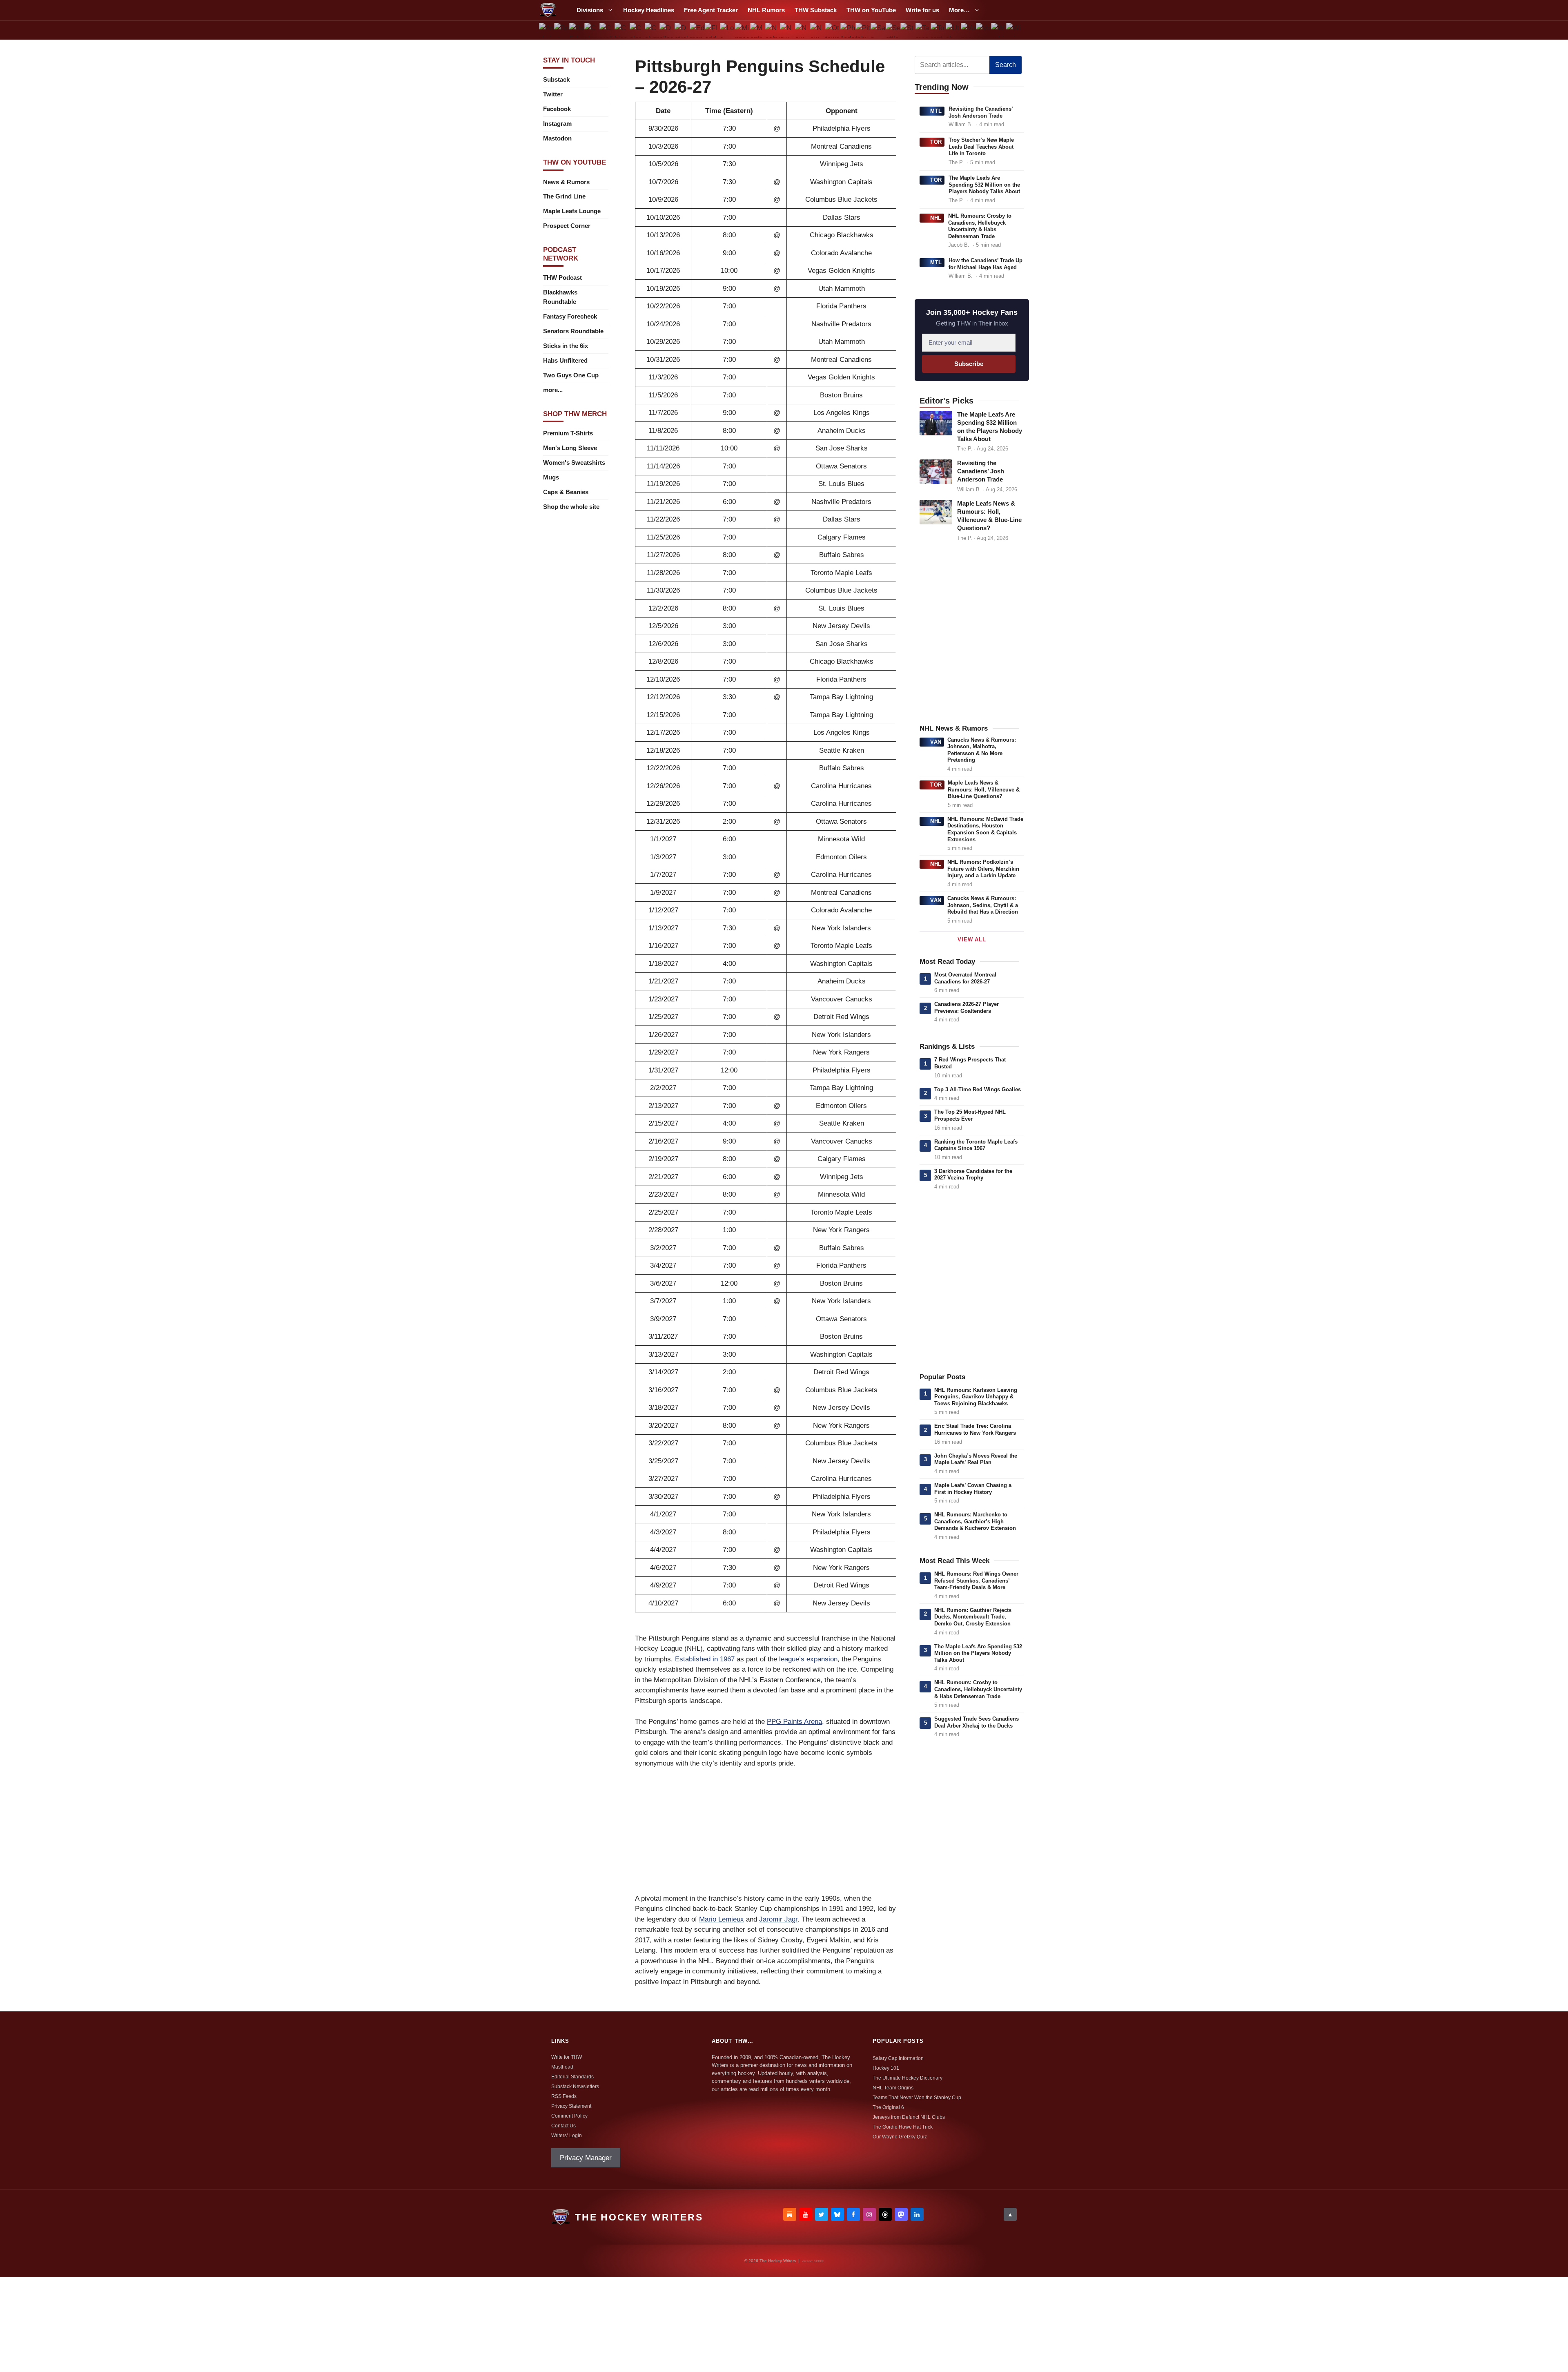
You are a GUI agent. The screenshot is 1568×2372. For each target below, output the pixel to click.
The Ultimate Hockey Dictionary (908, 2078)
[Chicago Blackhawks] (622, 30)
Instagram (557, 124)
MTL (936, 111)
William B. (961, 124)
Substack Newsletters (575, 2087)
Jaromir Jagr (778, 1919)
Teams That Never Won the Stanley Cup (917, 2098)
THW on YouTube (871, 10)
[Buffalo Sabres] (577, 30)
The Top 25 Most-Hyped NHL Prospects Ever (970, 1115)
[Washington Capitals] (998, 30)
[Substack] (790, 2214)
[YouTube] (806, 2214)
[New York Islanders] (803, 30)
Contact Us (563, 2126)
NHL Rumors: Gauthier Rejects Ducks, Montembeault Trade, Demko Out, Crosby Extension (973, 1617)
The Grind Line (564, 196)
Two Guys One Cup (571, 375)
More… (959, 10)
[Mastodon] (901, 2214)
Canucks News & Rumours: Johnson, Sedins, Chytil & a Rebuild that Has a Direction (983, 905)
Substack (556, 79)
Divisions (590, 10)
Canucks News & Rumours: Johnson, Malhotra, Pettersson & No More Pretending (982, 750)
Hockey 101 (886, 2068)
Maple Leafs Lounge (572, 211)
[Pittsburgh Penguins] (863, 30)
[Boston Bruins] (562, 30)
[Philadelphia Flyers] (848, 30)
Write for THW (567, 2057)
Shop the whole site (571, 507)
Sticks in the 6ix (566, 346)
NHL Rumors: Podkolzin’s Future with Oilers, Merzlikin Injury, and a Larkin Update (983, 869)
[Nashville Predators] (772, 30)
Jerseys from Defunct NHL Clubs (909, 2117)
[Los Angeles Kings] (727, 30)
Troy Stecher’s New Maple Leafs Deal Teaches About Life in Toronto (981, 147)
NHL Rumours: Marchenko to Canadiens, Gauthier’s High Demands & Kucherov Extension (975, 1521)
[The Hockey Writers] (548, 10)
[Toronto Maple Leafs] (938, 30)
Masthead (562, 2067)
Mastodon (557, 138)
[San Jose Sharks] (878, 30)
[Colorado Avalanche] (637, 30)
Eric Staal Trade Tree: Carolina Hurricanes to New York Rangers (975, 1429)
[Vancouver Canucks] (968, 30)
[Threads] (885, 2214)
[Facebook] (853, 2214)
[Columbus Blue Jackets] (652, 30)
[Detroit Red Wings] (682, 30)
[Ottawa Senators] (833, 30)
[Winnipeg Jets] (1013, 30)
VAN (936, 742)
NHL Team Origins (893, 2088)
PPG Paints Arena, (795, 1722)
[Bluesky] (837, 2214)
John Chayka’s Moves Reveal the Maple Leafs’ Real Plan (976, 1459)
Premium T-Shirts (568, 433)
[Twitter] (822, 2214)
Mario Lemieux (722, 1919)
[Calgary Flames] (592, 30)
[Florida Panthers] (712, 30)
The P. (956, 162)
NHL (936, 218)
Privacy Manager (586, 2158)
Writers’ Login (567, 2136)
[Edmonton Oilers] (697, 30)
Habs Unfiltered (565, 360)
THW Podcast (562, 278)
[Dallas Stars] (667, 30)
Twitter (553, 94)
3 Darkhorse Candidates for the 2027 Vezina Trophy (973, 1175)
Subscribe (969, 364)
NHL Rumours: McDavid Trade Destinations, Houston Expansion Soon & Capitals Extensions (985, 829)
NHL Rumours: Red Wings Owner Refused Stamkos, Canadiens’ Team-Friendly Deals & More (976, 1581)
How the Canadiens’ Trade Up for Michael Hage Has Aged (986, 264)
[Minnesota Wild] (742, 30)
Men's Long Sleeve (570, 448)
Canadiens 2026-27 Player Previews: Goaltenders (967, 1008)
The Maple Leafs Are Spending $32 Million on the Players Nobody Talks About (984, 185)
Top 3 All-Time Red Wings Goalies (978, 1089)
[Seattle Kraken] (893, 30)
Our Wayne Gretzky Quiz (900, 2137)
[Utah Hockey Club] (953, 30)
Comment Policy (569, 2116)
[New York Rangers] (818, 30)
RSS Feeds (564, 2096)
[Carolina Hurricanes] (607, 30)
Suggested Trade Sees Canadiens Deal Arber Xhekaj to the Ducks (977, 1722)
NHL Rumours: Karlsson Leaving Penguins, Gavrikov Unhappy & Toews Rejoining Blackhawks (976, 1397)
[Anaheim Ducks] (547, 30)
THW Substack (816, 10)
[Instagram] (869, 2214)
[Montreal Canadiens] (757, 30)
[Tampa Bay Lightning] (923, 30)
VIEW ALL (972, 940)
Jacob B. (959, 245)
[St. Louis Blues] (908, 30)
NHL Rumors (766, 10)
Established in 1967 (705, 1659)
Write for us (922, 10)
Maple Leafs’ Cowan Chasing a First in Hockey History (973, 1489)
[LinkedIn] (917, 2214)
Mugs (551, 477)
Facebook (557, 109)
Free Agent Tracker (711, 10)
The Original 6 (888, 2107)
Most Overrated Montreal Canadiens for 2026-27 (965, 978)
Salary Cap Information (898, 2058)
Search (1006, 65)
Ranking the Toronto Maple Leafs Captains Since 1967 (976, 1145)
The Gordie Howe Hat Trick (903, 2127)
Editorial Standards (572, 2077)
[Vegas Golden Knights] (983, 30)
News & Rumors (566, 182)
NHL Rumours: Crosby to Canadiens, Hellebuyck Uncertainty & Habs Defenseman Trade (980, 226)
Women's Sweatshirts (574, 463)
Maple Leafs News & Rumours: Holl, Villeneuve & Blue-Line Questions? (984, 789)
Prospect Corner (567, 226)
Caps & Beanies (566, 492)
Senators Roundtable (573, 331)
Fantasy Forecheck (570, 316)
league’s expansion (808, 1659)
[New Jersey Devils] (787, 30)
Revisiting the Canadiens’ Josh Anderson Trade (981, 112)
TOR (936, 142)
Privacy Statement (571, 2106)
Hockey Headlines (649, 10)
